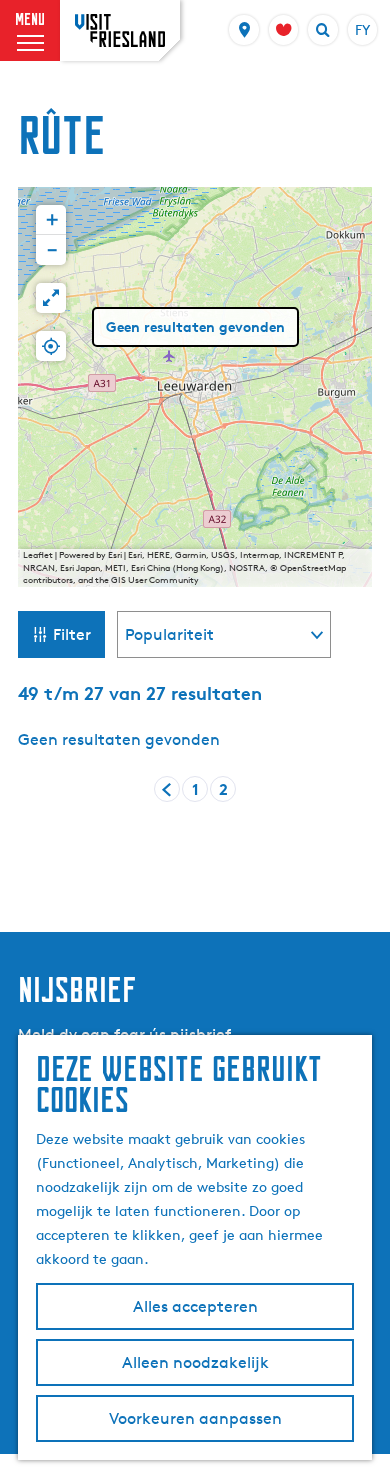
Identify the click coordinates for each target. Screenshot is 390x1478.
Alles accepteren (195, 1306)
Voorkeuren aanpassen (195, 1418)
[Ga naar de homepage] (120, 30)
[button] (51, 220)
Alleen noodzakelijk (195, 1362)
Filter (72, 634)
